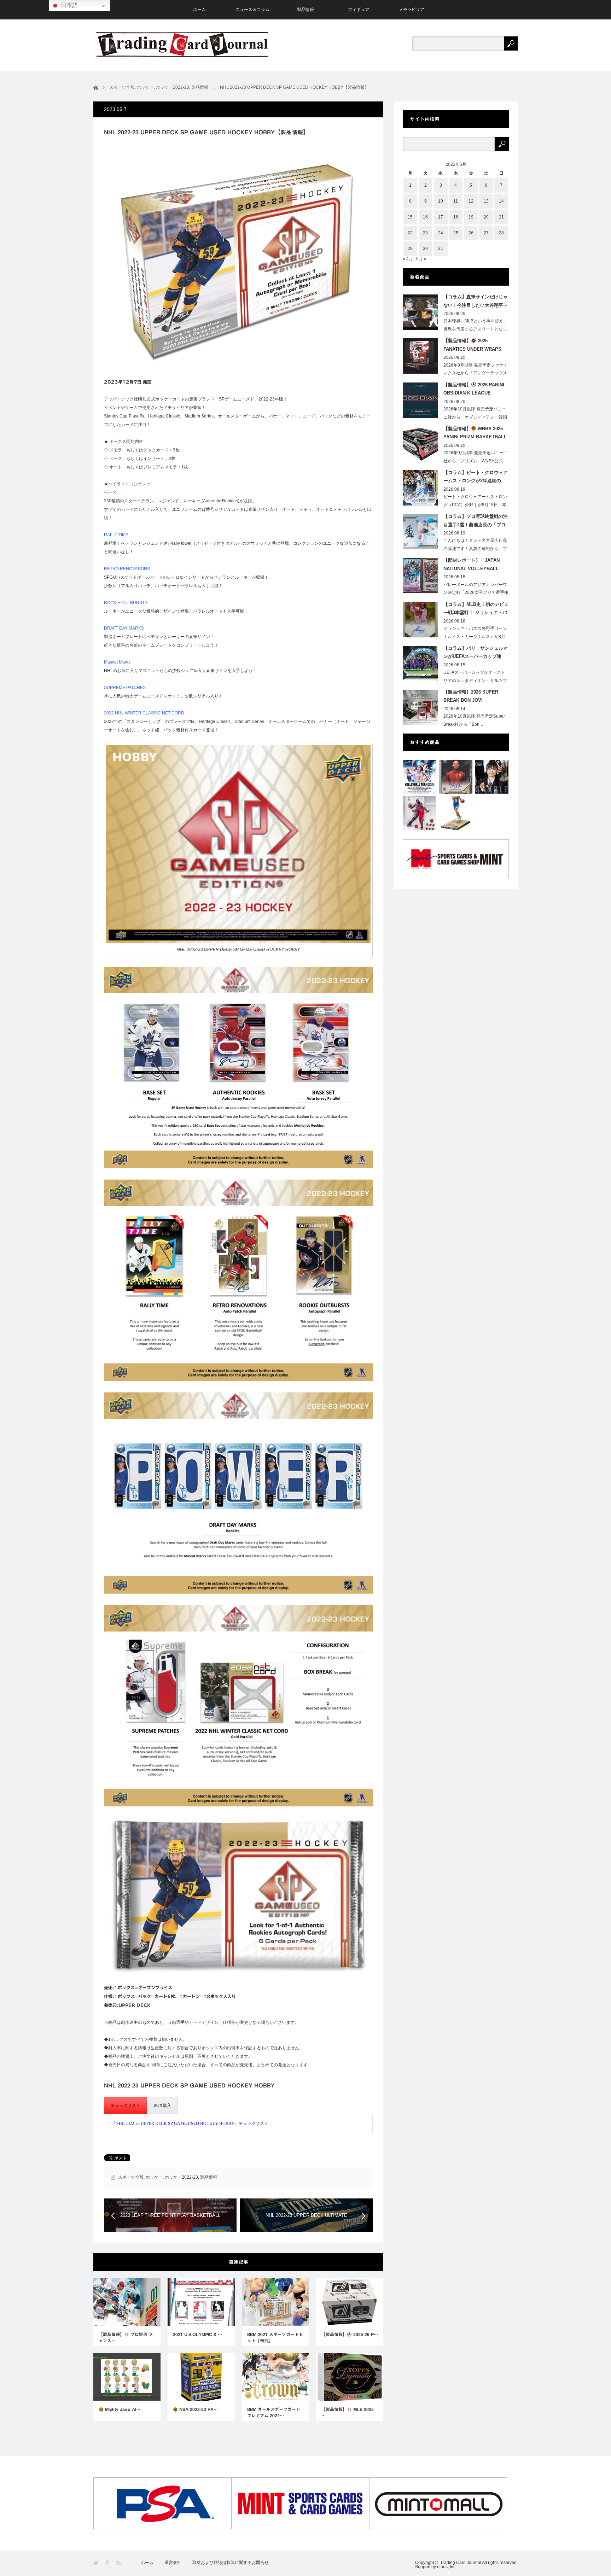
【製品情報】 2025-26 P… (350, 2334)
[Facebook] (108, 2563)
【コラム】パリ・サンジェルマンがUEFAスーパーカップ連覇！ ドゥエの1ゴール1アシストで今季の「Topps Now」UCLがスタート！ (476, 654)
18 (456, 217)
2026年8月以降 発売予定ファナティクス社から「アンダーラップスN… (476, 373)
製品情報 (305, 10)
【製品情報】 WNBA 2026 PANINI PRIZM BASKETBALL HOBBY (475, 434)
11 (456, 201)
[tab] (126, 2106)
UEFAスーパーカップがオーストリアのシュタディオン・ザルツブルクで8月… (475, 680)
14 (501, 201)
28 (501, 233)
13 (486, 201)
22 (410, 233)
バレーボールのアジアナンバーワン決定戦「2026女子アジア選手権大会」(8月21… (476, 593)
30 (425, 249)
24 (441, 233)
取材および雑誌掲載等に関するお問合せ (231, 2563)
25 (456, 233)
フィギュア (359, 10)
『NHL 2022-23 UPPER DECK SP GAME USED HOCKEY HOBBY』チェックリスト (190, 2124)
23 (425, 233)
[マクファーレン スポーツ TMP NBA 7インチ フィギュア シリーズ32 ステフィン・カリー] (456, 813)
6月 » (421, 259)
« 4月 (408, 259)
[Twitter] (96, 2563)
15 (410, 217)
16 (425, 217)
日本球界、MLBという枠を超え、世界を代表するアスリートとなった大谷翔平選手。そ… (475, 329)
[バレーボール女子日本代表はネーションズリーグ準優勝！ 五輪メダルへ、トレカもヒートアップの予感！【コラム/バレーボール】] (420, 777)
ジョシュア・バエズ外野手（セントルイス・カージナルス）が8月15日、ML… (475, 637)
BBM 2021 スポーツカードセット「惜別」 (275, 2337)
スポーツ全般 (131, 2177)
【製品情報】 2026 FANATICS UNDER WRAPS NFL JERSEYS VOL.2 (472, 346)
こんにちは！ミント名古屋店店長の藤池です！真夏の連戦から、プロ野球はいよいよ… (475, 549)
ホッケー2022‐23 (181, 2177)
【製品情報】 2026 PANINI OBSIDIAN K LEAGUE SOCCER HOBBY (474, 390)
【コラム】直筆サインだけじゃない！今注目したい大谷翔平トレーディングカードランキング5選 (476, 302)
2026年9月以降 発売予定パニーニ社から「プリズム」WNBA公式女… (476, 461)
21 (501, 217)
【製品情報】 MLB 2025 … (348, 2412)
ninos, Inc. (447, 2567)
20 (486, 217)
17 (441, 217)
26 (471, 233)
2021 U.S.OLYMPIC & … (197, 2334)
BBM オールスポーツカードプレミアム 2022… (274, 2412)
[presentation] (126, 2106)
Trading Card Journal (461, 2563)
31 (441, 249)
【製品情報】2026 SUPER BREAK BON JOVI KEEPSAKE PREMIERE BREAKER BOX (471, 697)
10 (441, 201)
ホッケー (154, 2177)
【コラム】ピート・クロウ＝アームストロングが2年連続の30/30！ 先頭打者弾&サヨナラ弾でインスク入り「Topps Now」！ (476, 478)
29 (410, 249)
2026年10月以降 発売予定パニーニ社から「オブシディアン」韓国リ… (475, 417)
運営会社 (173, 2563)
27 (486, 233)
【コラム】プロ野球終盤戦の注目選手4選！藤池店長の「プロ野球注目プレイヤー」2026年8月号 (476, 522)
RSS (119, 2563)
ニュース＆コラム (252, 10)
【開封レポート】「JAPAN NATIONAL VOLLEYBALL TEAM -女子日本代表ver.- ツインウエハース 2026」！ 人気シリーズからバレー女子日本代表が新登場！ (476, 566)
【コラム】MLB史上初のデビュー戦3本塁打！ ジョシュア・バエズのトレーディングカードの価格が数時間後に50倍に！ (476, 610)
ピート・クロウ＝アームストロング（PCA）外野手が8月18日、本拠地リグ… (475, 505)
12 (471, 201)
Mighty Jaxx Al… (122, 2409)
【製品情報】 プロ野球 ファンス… (126, 2337)
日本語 (69, 5)
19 (471, 217)
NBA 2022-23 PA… (198, 2409)
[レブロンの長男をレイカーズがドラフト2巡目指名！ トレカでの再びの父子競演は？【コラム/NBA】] (456, 777)
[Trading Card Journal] (182, 44)
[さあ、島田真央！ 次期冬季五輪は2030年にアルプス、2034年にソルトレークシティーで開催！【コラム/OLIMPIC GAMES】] (492, 777)
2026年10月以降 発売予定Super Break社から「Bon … (474, 720)
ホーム (199, 10)
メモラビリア (412, 10)
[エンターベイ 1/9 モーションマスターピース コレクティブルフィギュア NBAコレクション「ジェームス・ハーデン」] (420, 813)
